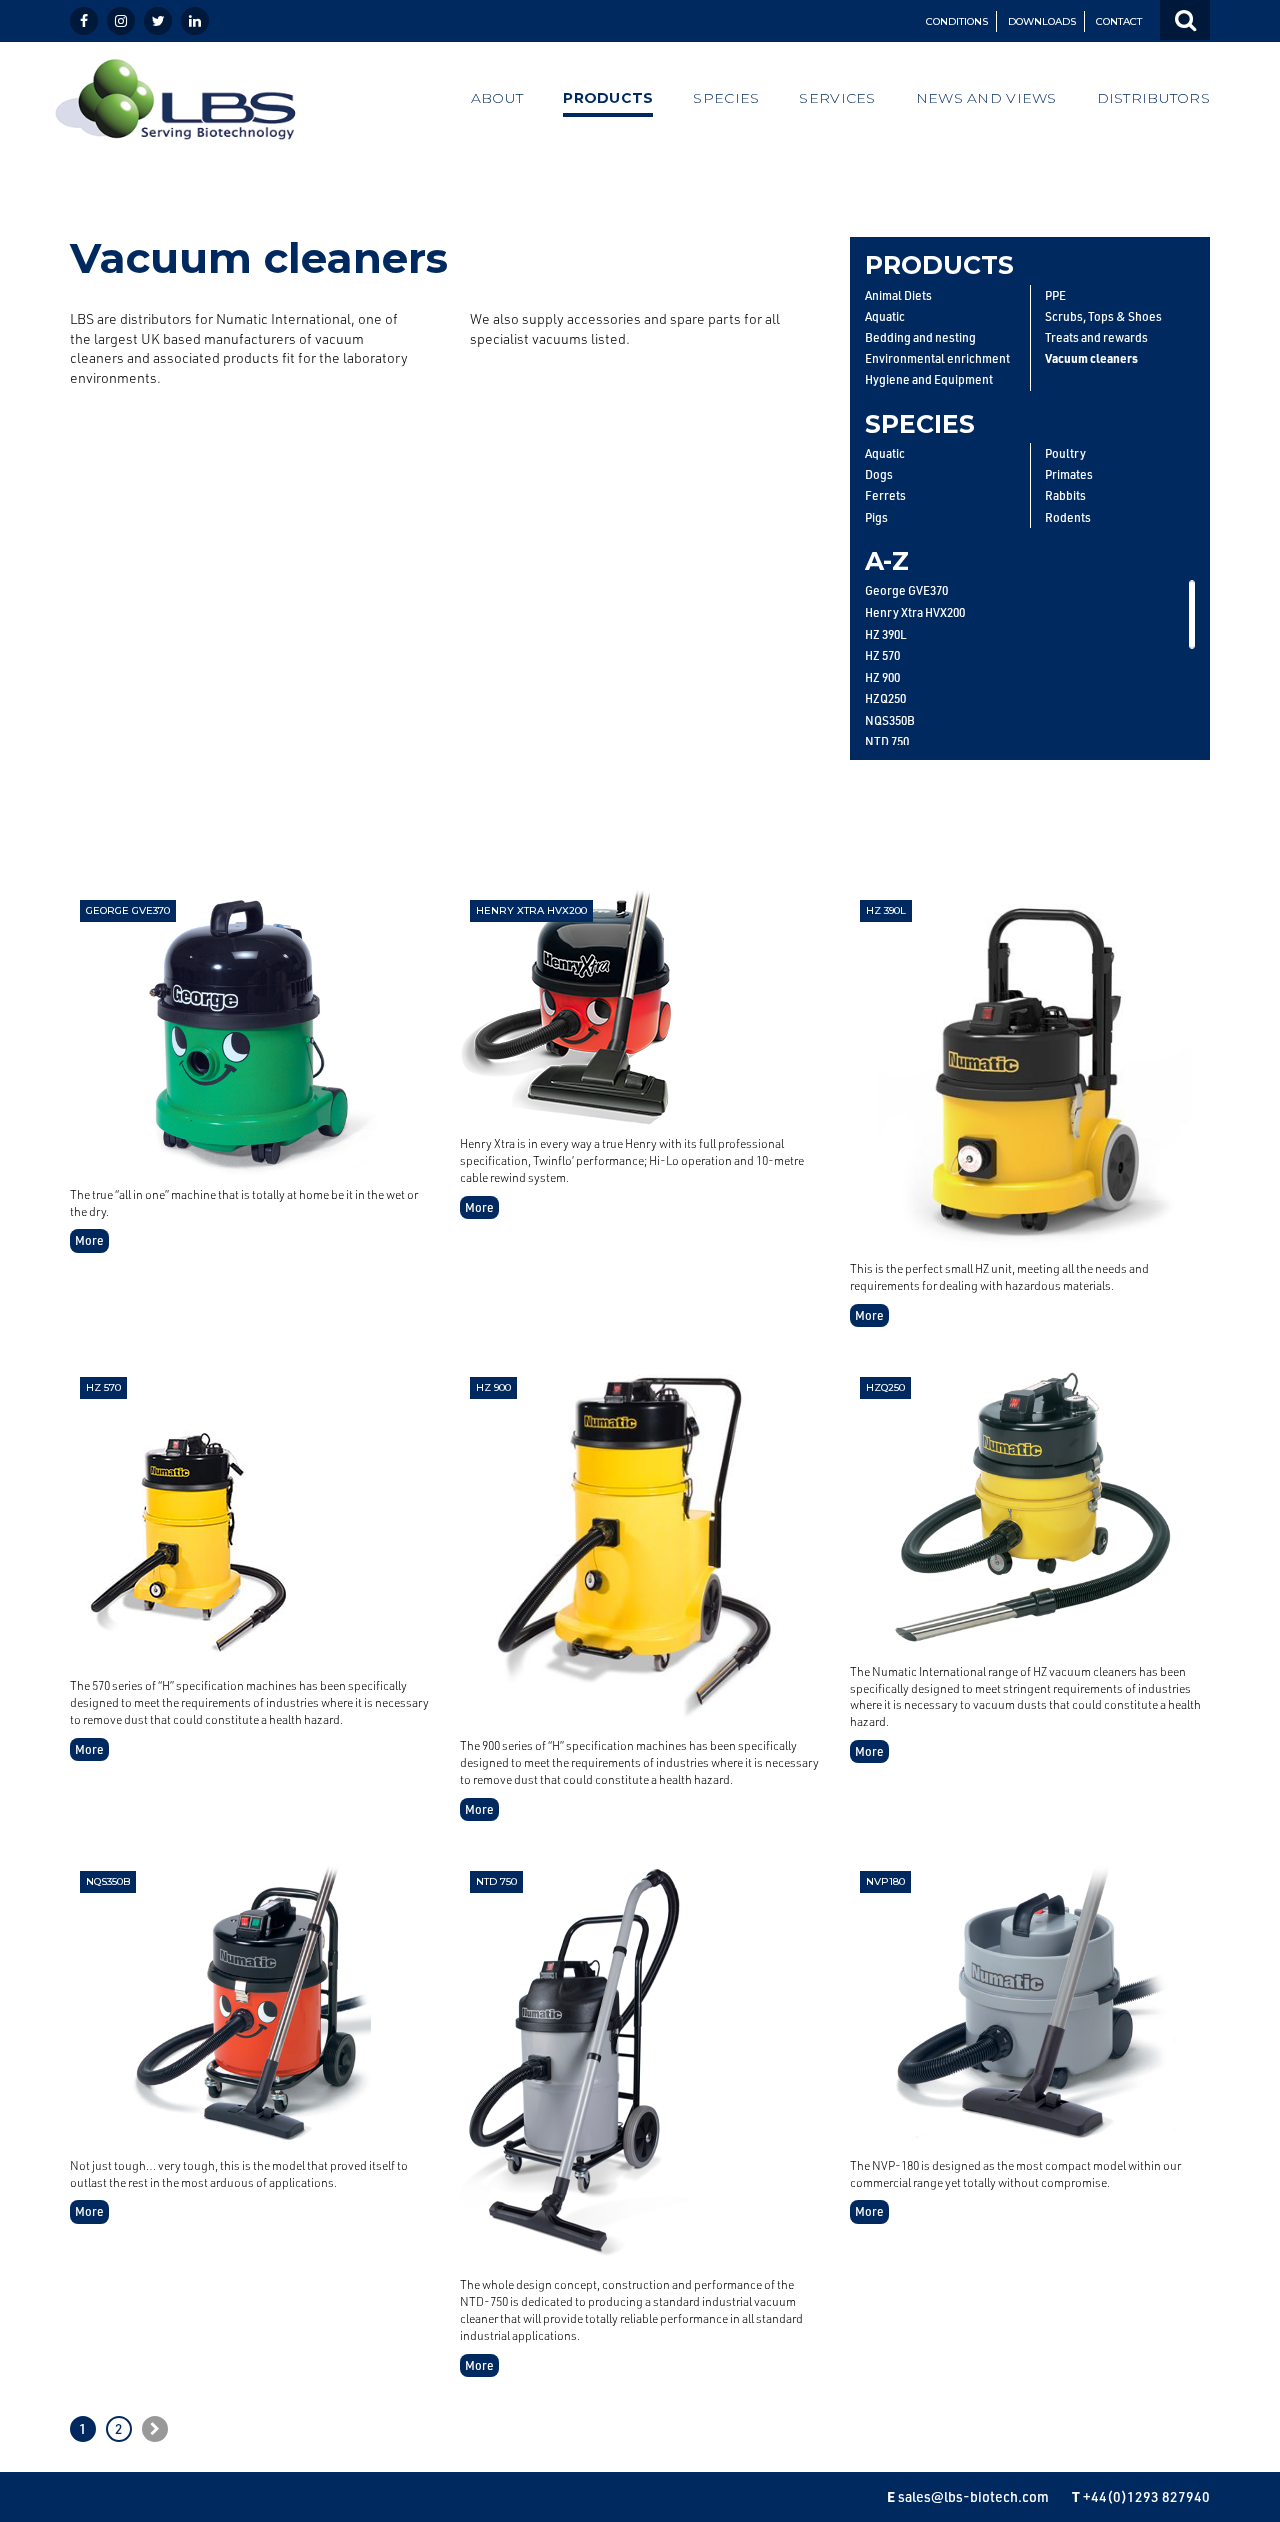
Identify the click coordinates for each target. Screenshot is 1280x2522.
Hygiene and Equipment (929, 379)
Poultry (1065, 453)
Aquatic (885, 316)
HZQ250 (885, 698)
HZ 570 (882, 655)
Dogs (879, 474)
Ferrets (885, 495)
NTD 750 (887, 741)
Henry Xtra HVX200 (915, 612)
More (89, 1240)
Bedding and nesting (920, 337)
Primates (1069, 474)
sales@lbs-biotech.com (973, 2496)
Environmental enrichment (937, 358)
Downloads (1042, 22)
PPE (1055, 295)
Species (726, 98)
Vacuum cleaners (1091, 358)
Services (837, 98)
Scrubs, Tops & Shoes (1103, 316)
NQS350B (890, 720)
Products (608, 98)
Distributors (1153, 98)
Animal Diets (898, 295)
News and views (986, 98)
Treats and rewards (1096, 337)
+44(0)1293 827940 (1146, 2496)
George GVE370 (906, 590)
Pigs (876, 517)
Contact (1119, 22)
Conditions (957, 22)
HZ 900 (882, 677)
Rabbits (1065, 495)
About (497, 98)
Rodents (1068, 517)
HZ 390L (885, 634)
